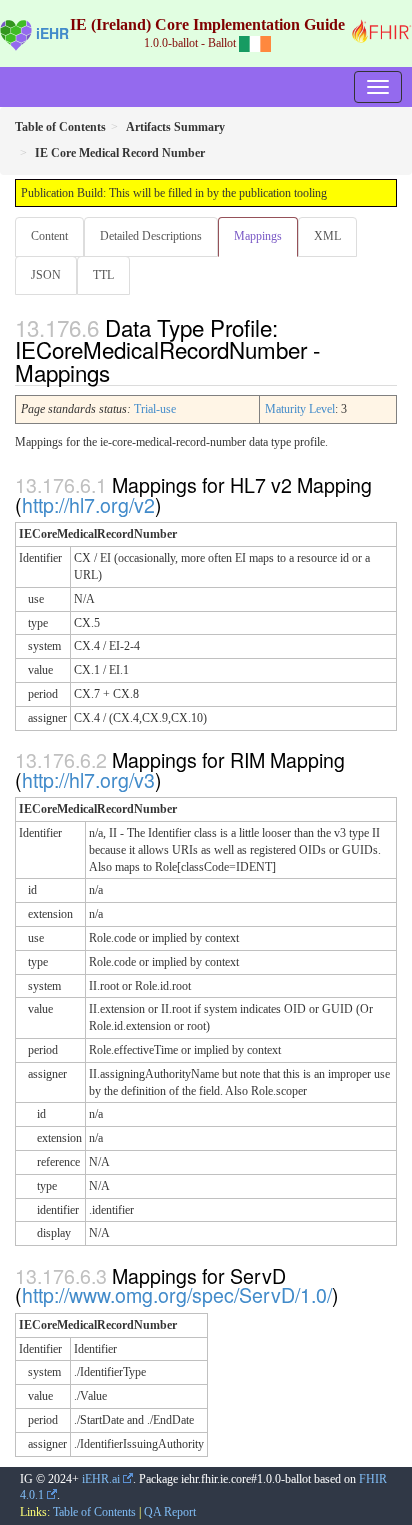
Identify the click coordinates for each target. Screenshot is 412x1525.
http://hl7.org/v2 (88, 504)
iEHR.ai (101, 1479)
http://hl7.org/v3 (88, 779)
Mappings (258, 236)
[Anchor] (121, 372)
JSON (46, 275)
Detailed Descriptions (151, 236)
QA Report (170, 1512)
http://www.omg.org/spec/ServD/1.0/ (177, 1294)
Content (49, 236)
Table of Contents (94, 1512)
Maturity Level (300, 409)
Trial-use (155, 409)
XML (327, 236)
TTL (103, 275)
